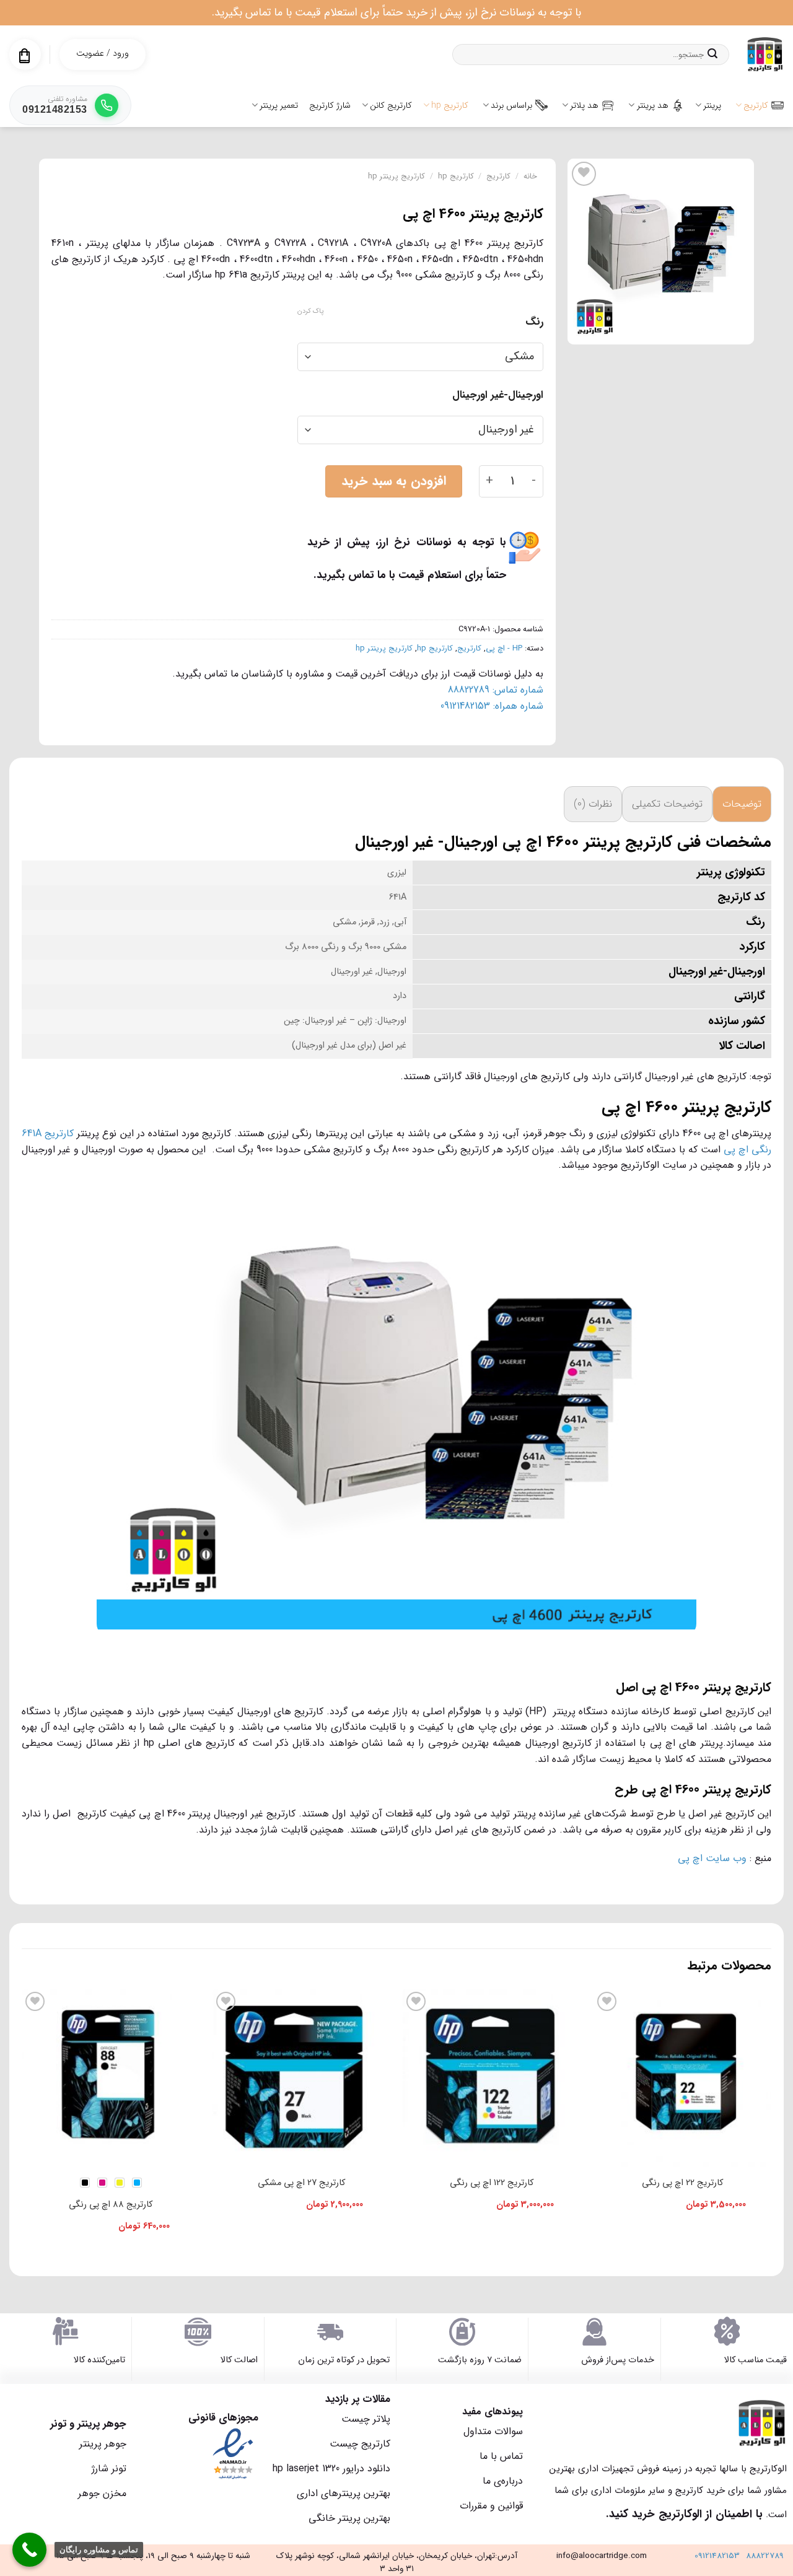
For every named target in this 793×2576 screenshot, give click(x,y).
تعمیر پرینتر (279, 105)
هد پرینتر (653, 105)
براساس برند (511, 105)
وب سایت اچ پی (712, 1858)
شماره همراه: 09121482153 (492, 706)
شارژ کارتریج (330, 105)
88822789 (765, 2556)
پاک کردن (310, 312)
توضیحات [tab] (742, 804)
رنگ (534, 322)
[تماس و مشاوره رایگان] (29, 2550)
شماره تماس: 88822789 (496, 690)
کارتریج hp (450, 105)
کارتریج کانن (391, 105)
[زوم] (738, 329)
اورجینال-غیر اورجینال (498, 395)
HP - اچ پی (504, 649)
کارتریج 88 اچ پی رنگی (111, 2205)
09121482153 (717, 2556)
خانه (530, 177)
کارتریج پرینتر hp (396, 177)
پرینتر (712, 105)
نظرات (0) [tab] (593, 804)
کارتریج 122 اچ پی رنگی (492, 2183)
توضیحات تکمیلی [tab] (667, 804)
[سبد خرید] (24, 56)
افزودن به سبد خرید (394, 481)
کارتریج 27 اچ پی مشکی (301, 2183)
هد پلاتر (584, 105)
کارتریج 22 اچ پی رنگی (682, 2183)
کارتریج (756, 105)
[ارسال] (712, 55)
